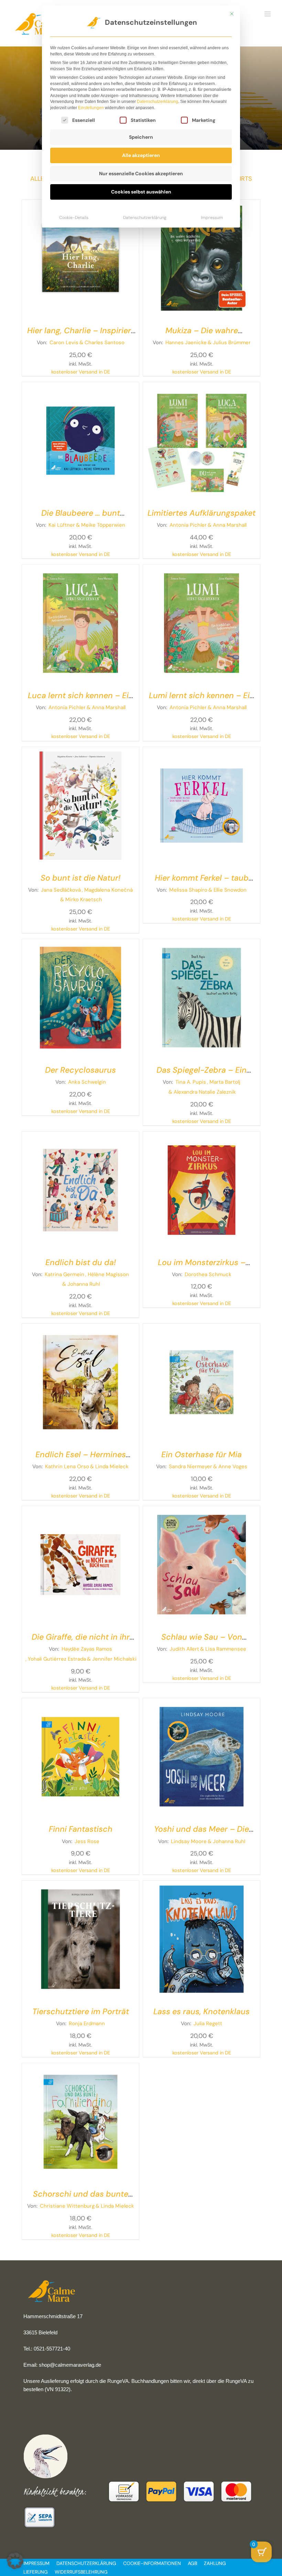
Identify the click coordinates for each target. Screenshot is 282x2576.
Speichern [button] (141, 137)
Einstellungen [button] (91, 108)
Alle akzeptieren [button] (141, 155)
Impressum (212, 218)
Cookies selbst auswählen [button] (141, 192)
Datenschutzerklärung (158, 102)
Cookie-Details (74, 218)
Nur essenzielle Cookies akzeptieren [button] (141, 174)
